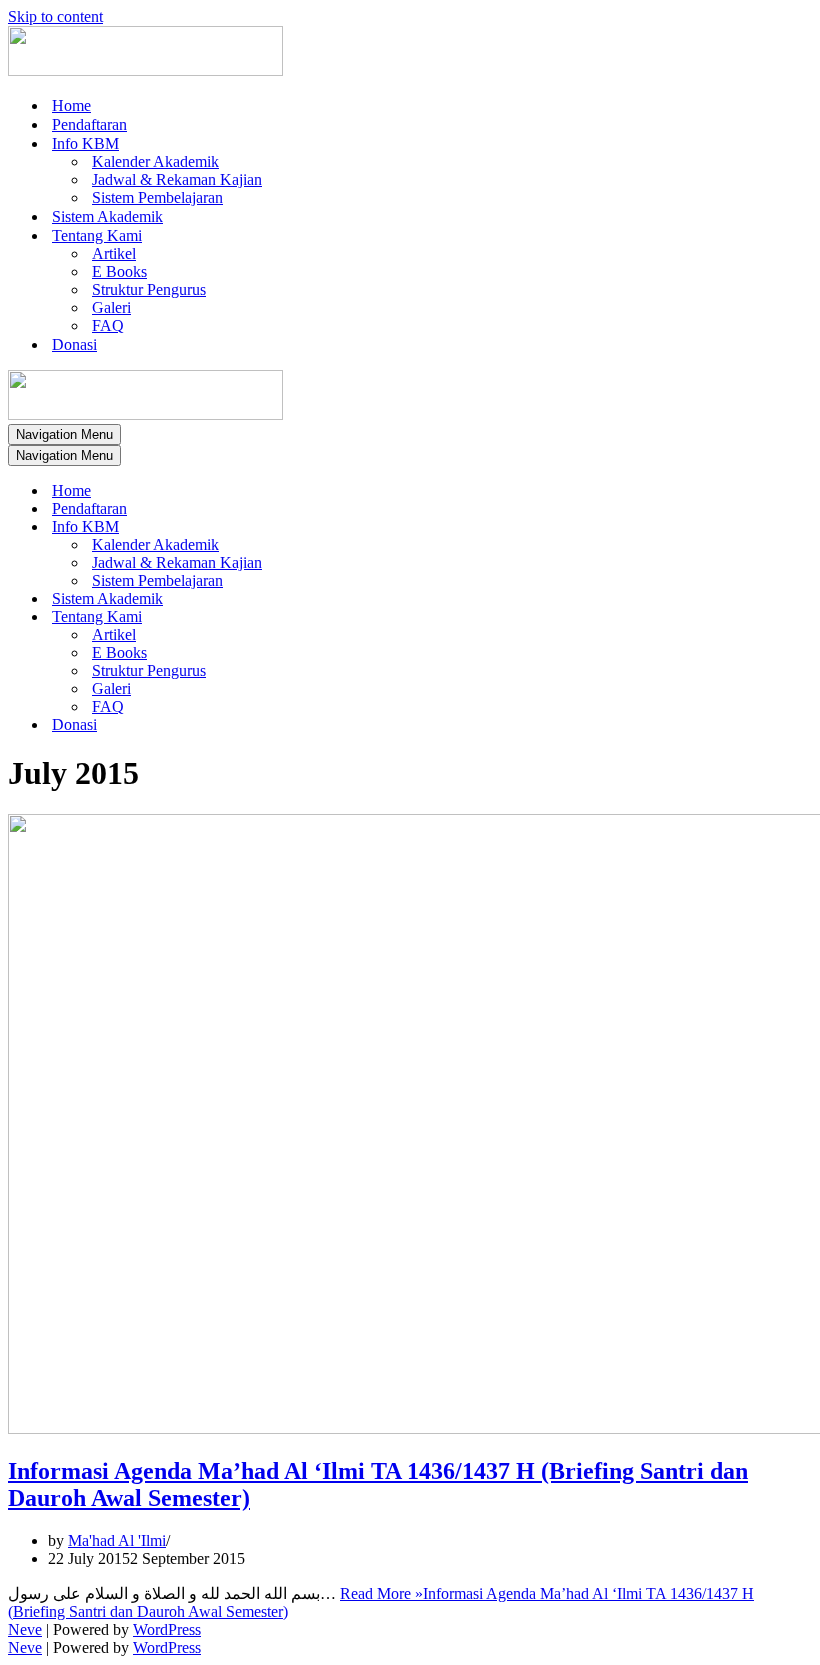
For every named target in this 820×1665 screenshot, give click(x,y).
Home (71, 105)
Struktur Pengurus (149, 289)
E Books (119, 271)
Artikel (114, 253)
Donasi (74, 344)
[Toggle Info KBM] (358, 527)
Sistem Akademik (107, 216)
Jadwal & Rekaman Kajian (177, 179)
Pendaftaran (89, 124)
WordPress (167, 1629)
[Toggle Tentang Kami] (358, 617)
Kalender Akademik (155, 161)
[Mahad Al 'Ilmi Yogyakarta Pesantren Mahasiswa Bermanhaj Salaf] (145, 70)
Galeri (111, 307)
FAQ (108, 325)
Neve (25, 1629)
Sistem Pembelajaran (157, 197)
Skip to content (55, 16)
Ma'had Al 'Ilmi (117, 1540)
